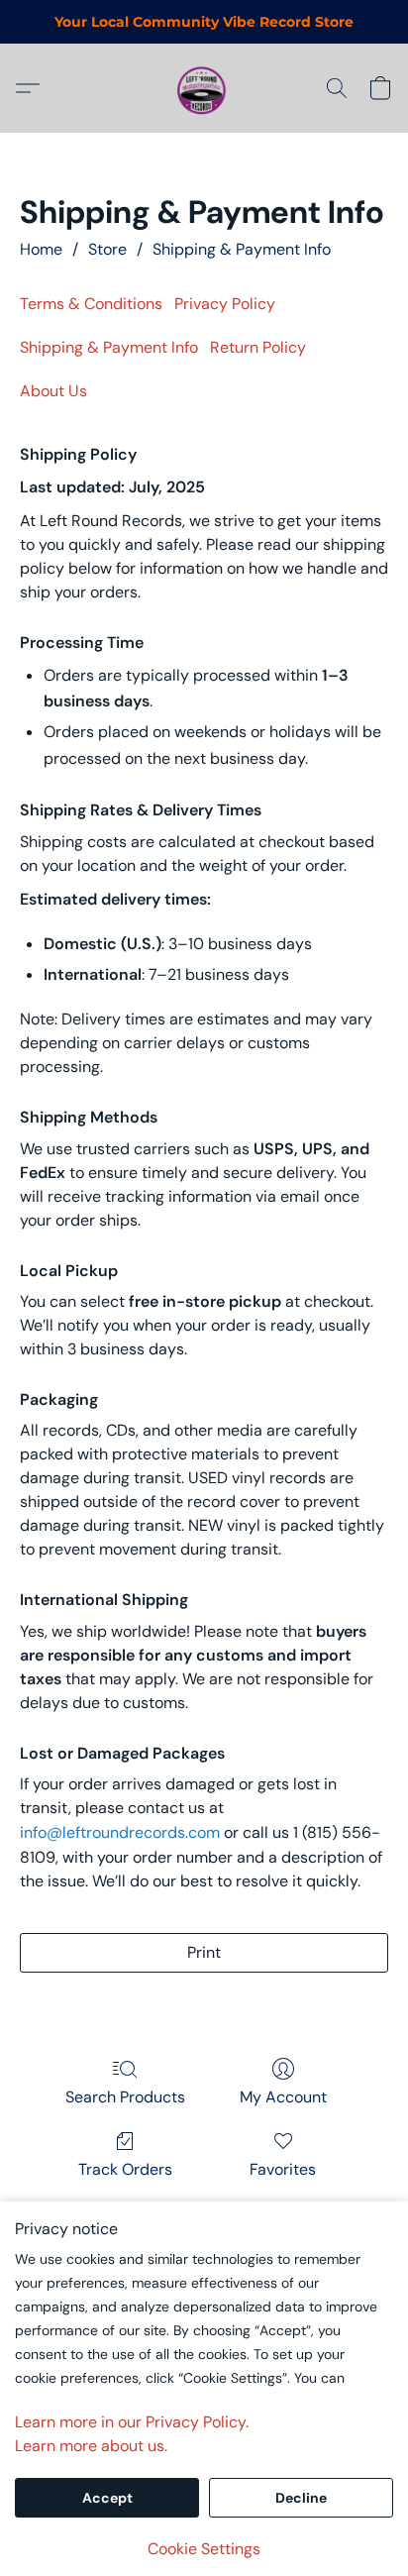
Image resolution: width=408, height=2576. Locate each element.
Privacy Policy (225, 304)
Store (107, 249)
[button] (204, 88)
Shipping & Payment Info (242, 249)
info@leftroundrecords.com (120, 1832)
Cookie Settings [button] (204, 2549)
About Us (53, 391)
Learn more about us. (91, 2446)
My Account (283, 2097)
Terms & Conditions (91, 304)
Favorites (283, 2169)
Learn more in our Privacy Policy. (132, 2422)
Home (41, 249)
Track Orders (125, 2169)
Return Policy (258, 347)
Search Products (125, 2097)
